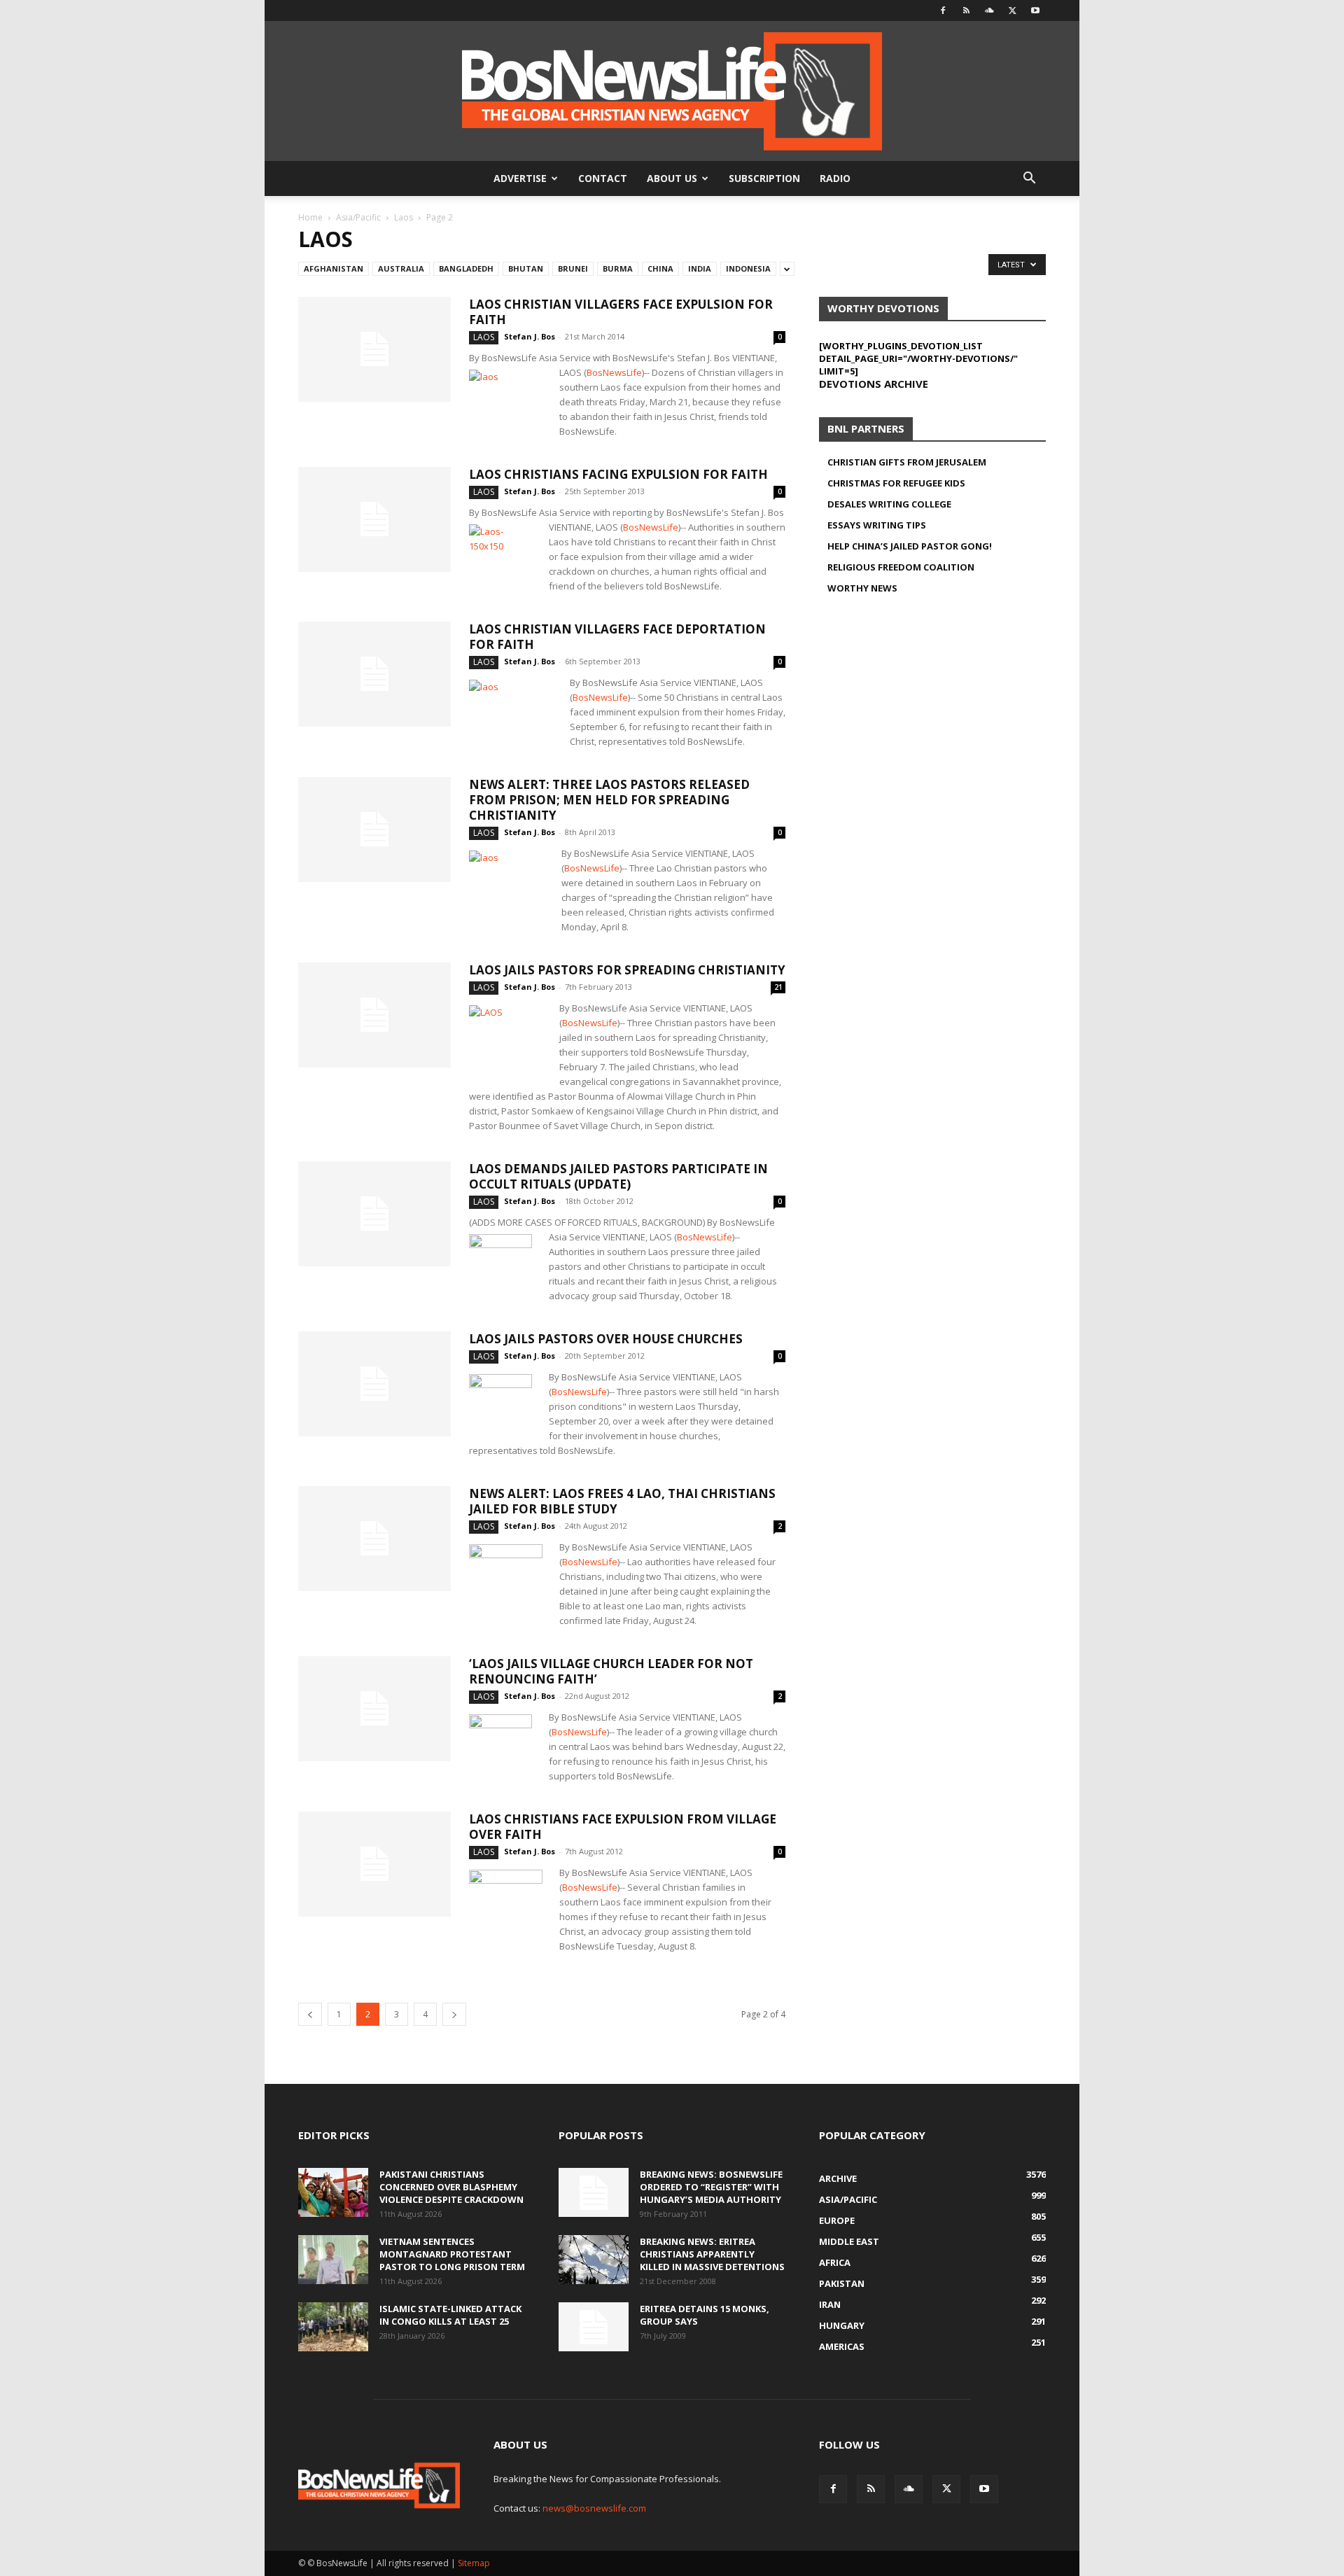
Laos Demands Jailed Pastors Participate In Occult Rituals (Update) (618, 1176)
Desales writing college (889, 504)
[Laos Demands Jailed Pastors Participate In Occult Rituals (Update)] (374, 1214)
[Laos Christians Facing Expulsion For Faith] (374, 519)
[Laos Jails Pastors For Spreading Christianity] (374, 1015)
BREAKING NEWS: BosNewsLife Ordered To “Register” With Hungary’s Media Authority (711, 2187)
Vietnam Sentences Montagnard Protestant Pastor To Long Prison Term (452, 2254)
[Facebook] (943, 10)
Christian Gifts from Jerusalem (907, 462)
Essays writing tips (877, 525)
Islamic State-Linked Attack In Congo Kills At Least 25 (450, 2315)
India (700, 268)
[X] (1012, 10)
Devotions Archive (874, 384)
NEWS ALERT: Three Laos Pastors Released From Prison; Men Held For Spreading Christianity (609, 800)
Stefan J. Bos (530, 336)
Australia (401, 268)
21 (778, 987)
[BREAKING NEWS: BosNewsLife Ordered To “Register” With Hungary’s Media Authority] (594, 2192)
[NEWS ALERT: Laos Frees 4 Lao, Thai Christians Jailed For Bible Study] (374, 1539)
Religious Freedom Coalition (901, 567)
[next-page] (454, 2014)
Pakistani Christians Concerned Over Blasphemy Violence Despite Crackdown (451, 2187)
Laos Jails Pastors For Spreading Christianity (627, 970)
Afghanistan (334, 268)
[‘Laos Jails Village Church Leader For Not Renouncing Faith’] (374, 1709)
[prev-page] (310, 2014)
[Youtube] (1035, 10)
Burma (618, 268)
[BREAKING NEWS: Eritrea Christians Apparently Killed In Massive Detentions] (594, 2260)
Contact (603, 178)
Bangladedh (466, 268)
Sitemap (474, 2563)
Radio (835, 178)
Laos (404, 217)
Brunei (573, 268)
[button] (1029, 180)
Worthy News (862, 588)
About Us (672, 178)
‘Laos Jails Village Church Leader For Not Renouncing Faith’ (611, 1671)
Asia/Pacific (358, 217)
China (660, 268)
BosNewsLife (614, 372)
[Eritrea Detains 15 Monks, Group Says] (594, 2327)
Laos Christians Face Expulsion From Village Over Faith (623, 1827)
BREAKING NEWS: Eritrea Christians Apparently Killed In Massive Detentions (712, 2254)
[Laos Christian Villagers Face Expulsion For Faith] (374, 349)
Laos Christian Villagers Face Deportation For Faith (617, 637)
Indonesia (748, 268)
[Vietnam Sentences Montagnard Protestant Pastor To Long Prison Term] (333, 2260)
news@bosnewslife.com (594, 2508)
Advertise (520, 178)
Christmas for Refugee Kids (896, 483)
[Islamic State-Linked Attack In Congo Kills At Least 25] (333, 2327)
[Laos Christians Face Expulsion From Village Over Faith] (374, 1864)
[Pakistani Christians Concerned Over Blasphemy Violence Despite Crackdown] (333, 2192)
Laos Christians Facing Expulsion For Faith (618, 474)
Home (310, 217)
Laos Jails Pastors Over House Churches (606, 1339)
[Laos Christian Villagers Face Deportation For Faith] (374, 674)
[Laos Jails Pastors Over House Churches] (374, 1384)
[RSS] (966, 10)
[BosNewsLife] (672, 91)
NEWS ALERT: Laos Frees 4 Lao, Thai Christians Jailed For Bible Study (622, 1501)
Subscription (764, 178)
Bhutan (526, 268)
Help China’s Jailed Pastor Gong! (910, 546)
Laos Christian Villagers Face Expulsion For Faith (621, 312)
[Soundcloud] (989, 10)
